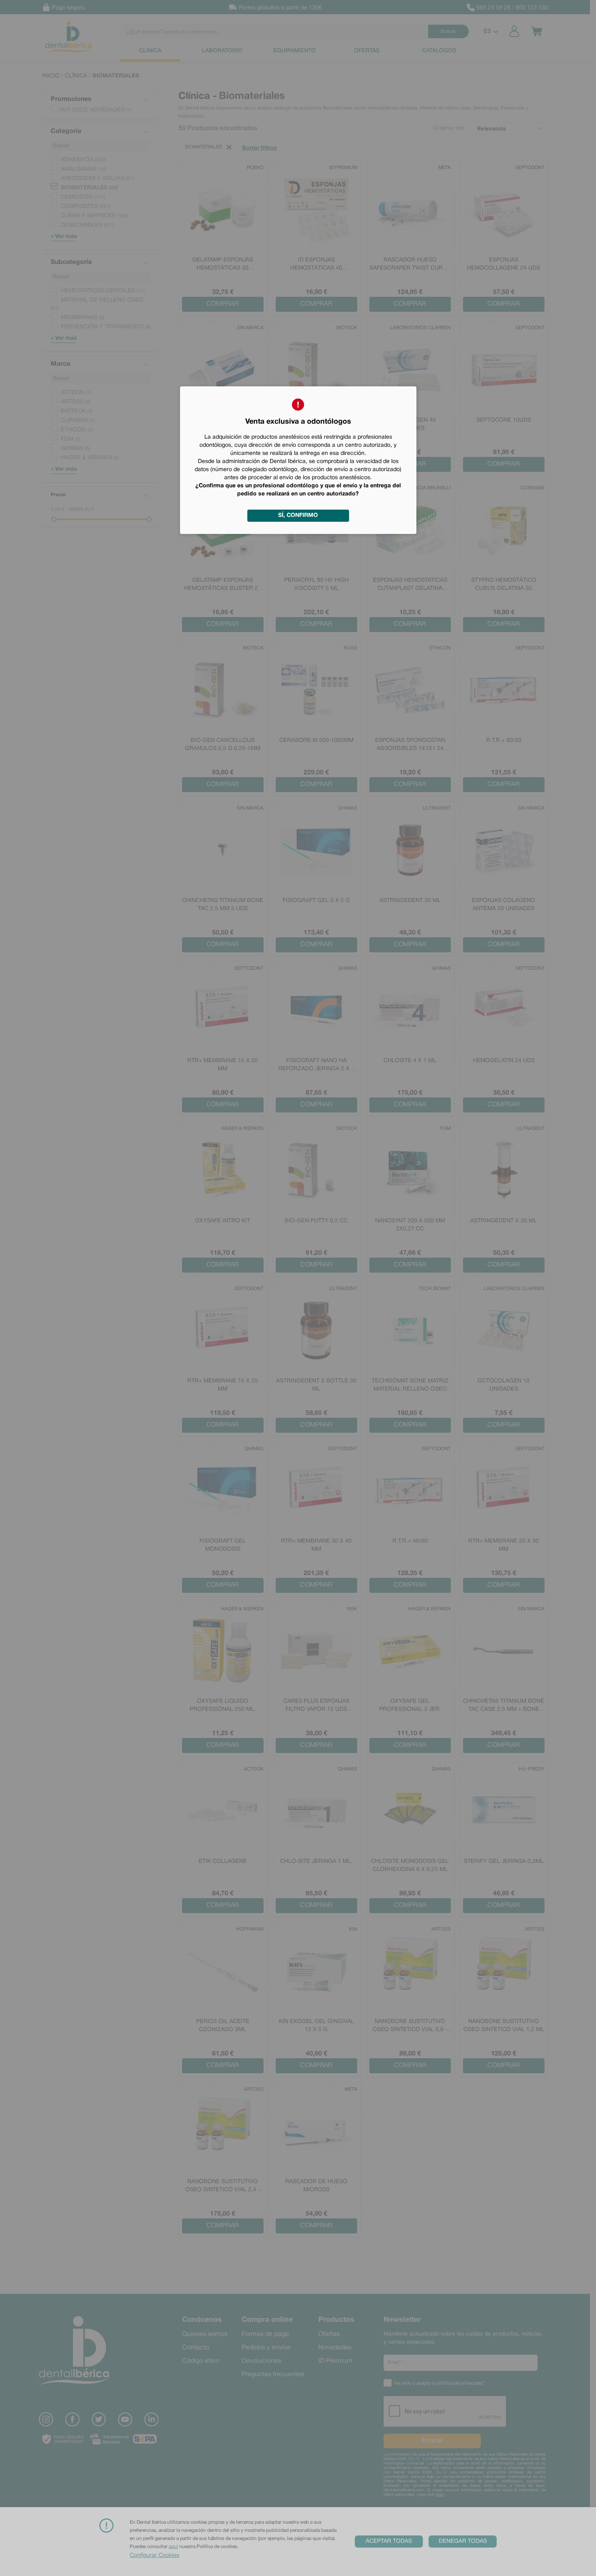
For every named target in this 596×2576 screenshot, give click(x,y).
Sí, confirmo (298, 515)
